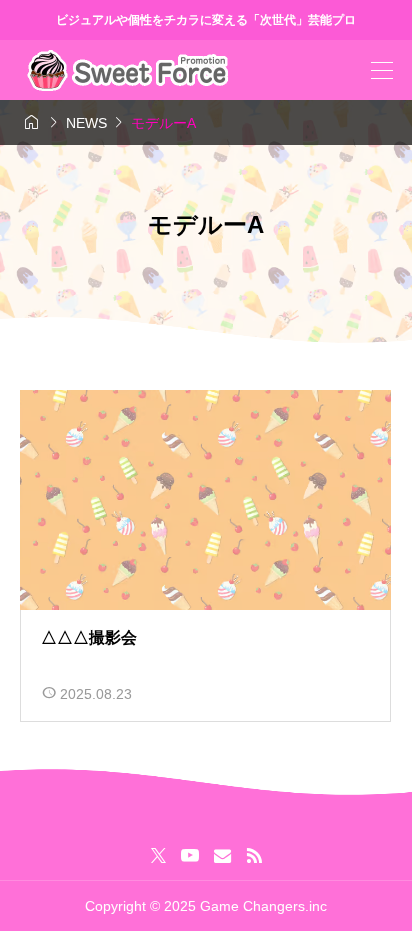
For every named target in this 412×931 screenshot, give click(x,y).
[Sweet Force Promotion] (127, 70)
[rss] (254, 855)
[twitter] (158, 855)
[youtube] (190, 855)
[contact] (222, 855)
